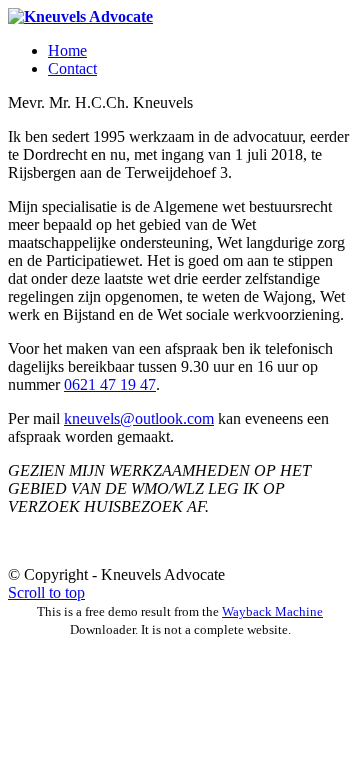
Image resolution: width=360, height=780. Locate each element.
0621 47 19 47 (110, 384)
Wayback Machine (272, 611)
